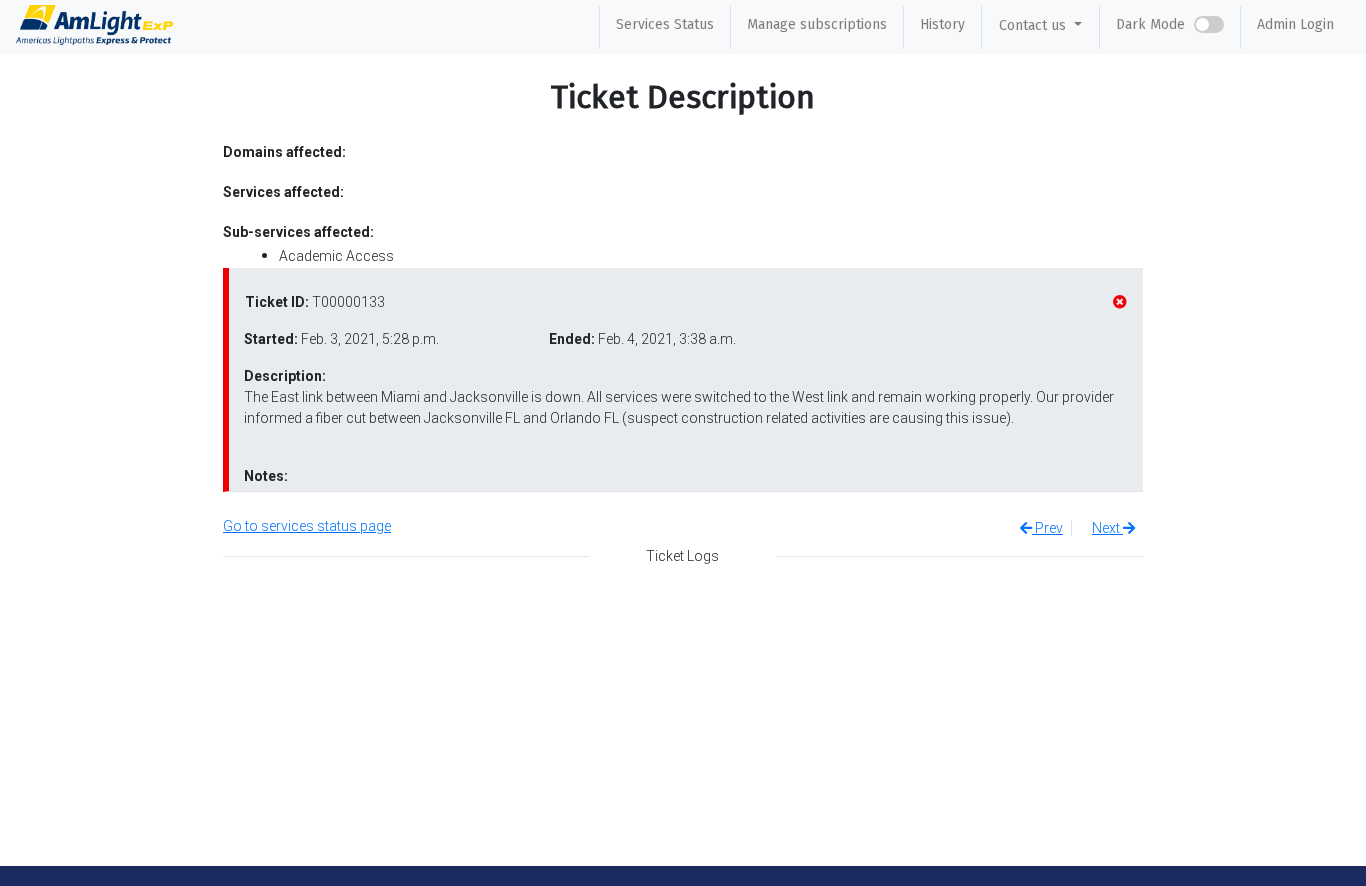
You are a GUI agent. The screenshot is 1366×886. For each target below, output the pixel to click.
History (942, 24)
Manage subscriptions (817, 24)
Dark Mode (1150, 24)
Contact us (1034, 25)
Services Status (665, 24)
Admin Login (1295, 24)
